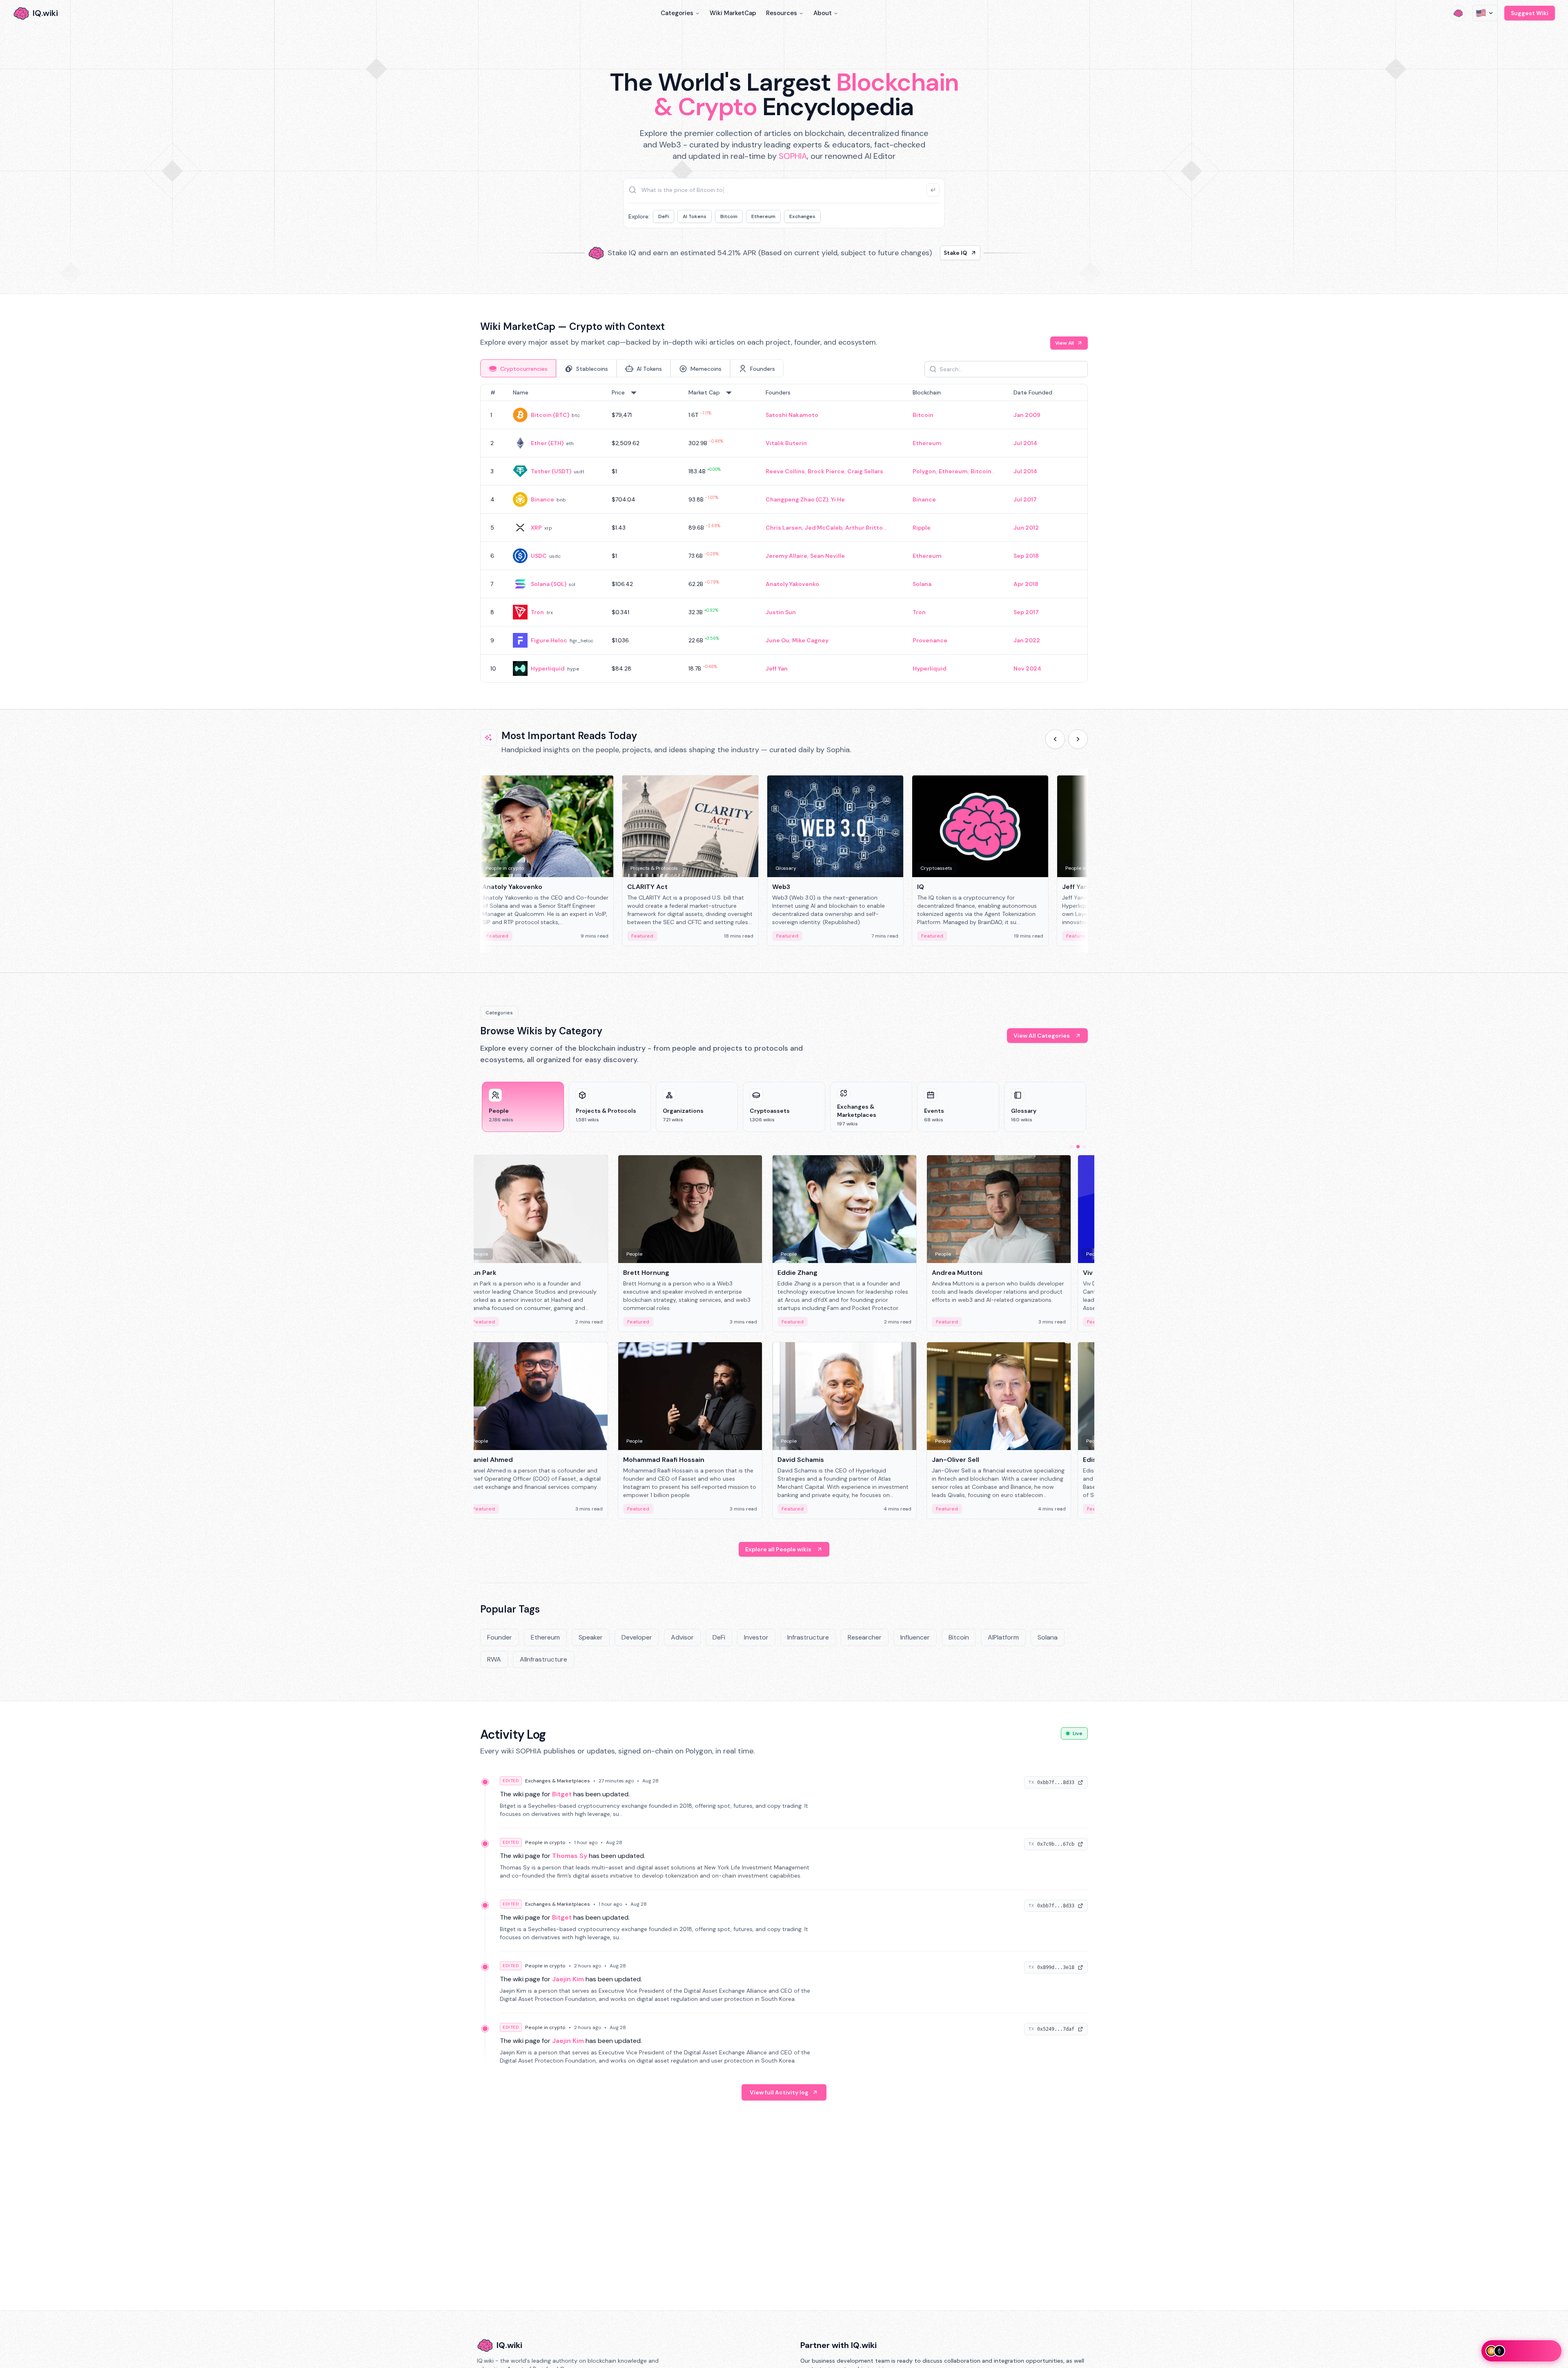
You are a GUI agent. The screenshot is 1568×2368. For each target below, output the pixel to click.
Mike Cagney (810, 640)
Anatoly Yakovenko (792, 584)
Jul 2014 (1025, 443)
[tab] (518, 368)
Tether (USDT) (551, 471)
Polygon (924, 471)
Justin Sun (781, 612)
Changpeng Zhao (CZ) (797, 499)
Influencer (915, 1637)
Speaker (591, 1637)
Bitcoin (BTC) (550, 415)
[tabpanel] (784, 533)
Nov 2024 (1027, 668)
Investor (756, 1637)
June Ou (777, 640)
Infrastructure (808, 1637)
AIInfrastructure (543, 1659)
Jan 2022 (1027, 640)
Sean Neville (827, 556)
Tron (537, 612)
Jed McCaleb (824, 528)
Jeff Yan (777, 668)
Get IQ (929, 253)
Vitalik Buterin (786, 443)
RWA (494, 1659)
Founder (500, 1637)
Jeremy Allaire (786, 556)
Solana (922, 584)
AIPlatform (1003, 1637)
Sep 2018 (1026, 556)
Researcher (865, 1637)
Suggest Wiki (1530, 13)
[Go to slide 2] (1078, 1147)
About (823, 13)
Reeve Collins (785, 471)
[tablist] (632, 368)
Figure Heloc (549, 640)
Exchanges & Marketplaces (558, 1781)
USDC (539, 556)
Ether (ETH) (547, 443)
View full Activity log (779, 2092)
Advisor (682, 1637)
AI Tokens (695, 216)
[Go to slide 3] (1085, 1147)
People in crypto (545, 1842)
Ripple (922, 528)
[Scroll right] (1078, 739)
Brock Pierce (826, 471)
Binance (542, 499)
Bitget (562, 1794)
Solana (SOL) (549, 584)
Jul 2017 (1025, 499)
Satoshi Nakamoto (792, 415)
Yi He (838, 499)
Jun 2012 (1026, 528)
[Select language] (1485, 13)
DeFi (664, 216)
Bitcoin (729, 216)
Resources (782, 13)
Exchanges (802, 216)
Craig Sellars (865, 471)
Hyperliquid (548, 668)
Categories (677, 13)
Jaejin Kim (568, 1979)
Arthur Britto (864, 528)
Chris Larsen (784, 528)
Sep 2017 (1026, 612)
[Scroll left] (1055, 739)
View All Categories (1042, 1036)
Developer (637, 1637)
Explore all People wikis (778, 1549)
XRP (536, 528)
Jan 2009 (1027, 415)
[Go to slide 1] (1071, 1147)
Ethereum (763, 216)
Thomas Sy (570, 1856)
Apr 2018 (1026, 584)
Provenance (930, 640)
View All (1065, 343)
